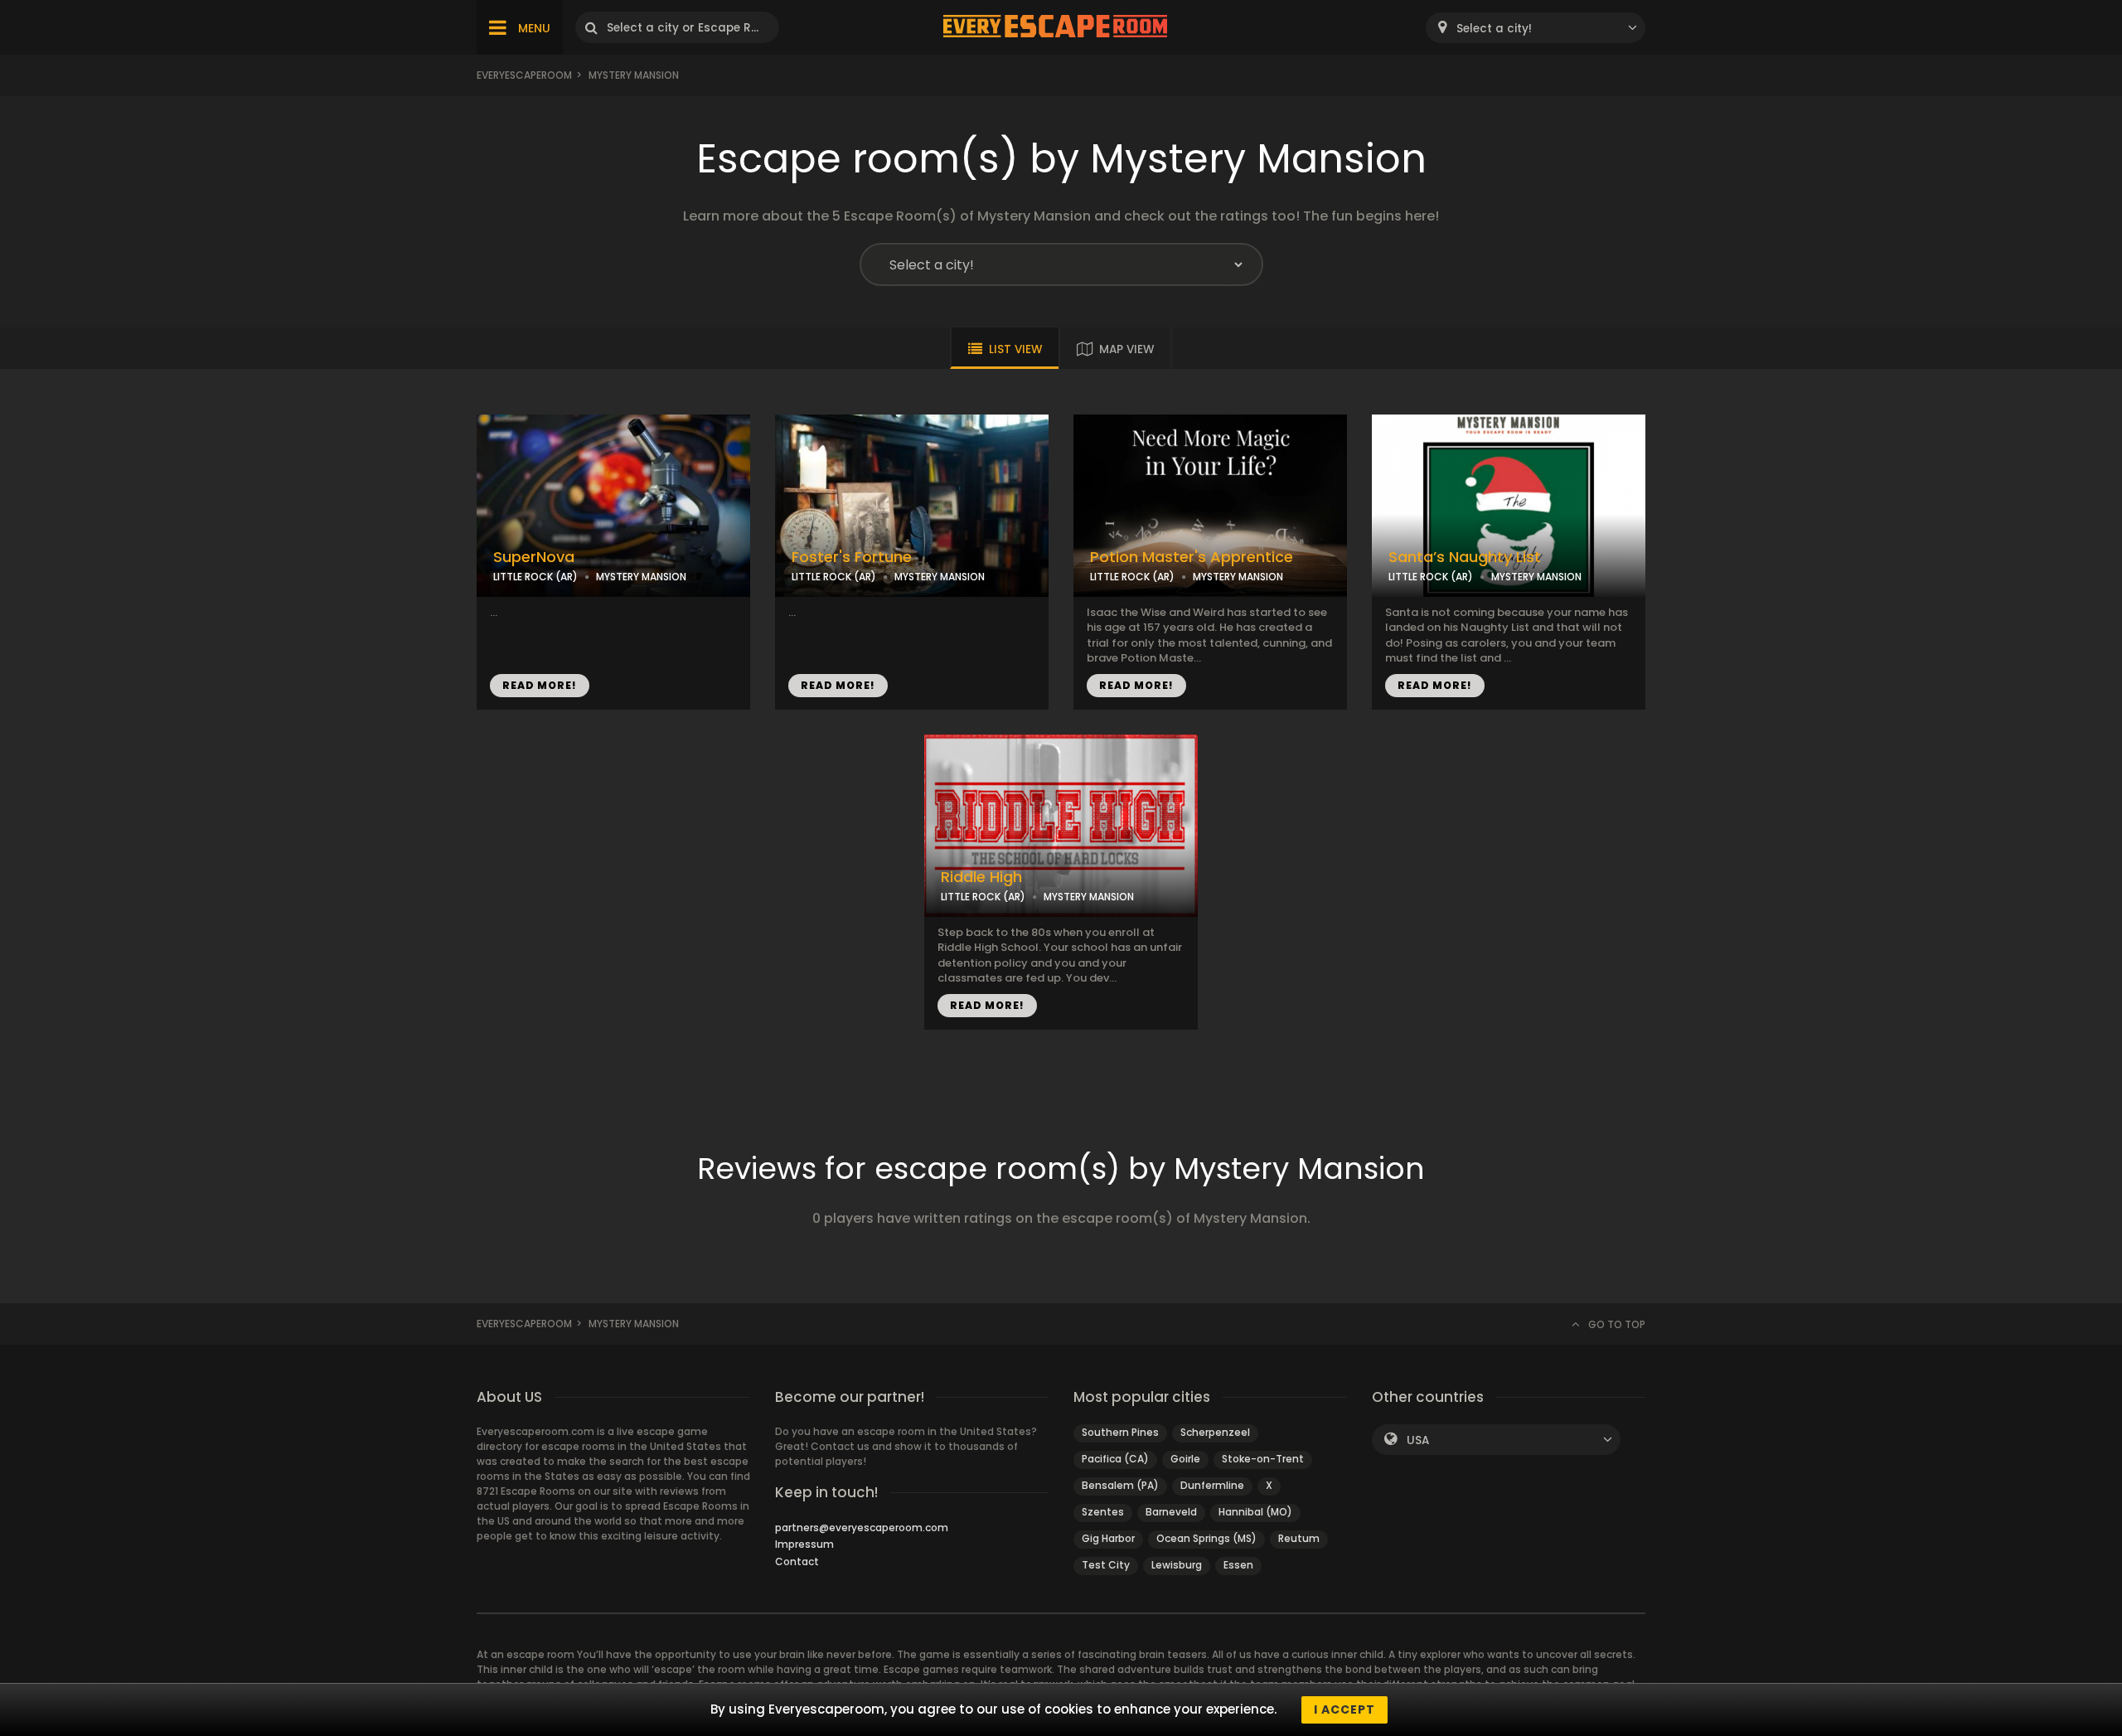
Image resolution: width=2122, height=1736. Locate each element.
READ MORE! (540, 685)
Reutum (1299, 1538)
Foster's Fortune (852, 557)
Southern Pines (1120, 1432)
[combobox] (1536, 28)
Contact (797, 1561)
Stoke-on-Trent (1263, 1459)
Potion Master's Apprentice (1192, 557)
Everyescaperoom (524, 75)
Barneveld (1171, 1512)
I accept (1344, 1709)
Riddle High (981, 877)
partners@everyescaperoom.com (862, 1527)
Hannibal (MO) (1255, 1512)
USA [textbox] (1418, 1440)
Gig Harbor (1108, 1538)
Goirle (1185, 1459)
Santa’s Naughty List (1465, 557)
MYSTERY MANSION (641, 577)
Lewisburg (1177, 1565)
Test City (1106, 1565)
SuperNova (534, 557)
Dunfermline (1212, 1485)
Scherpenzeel (1215, 1432)
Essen (1238, 1565)
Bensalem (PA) (1120, 1485)
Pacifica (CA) (1115, 1459)
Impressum (804, 1544)
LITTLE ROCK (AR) (535, 577)
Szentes (1103, 1512)
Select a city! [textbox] (1494, 29)
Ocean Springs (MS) (1206, 1538)
